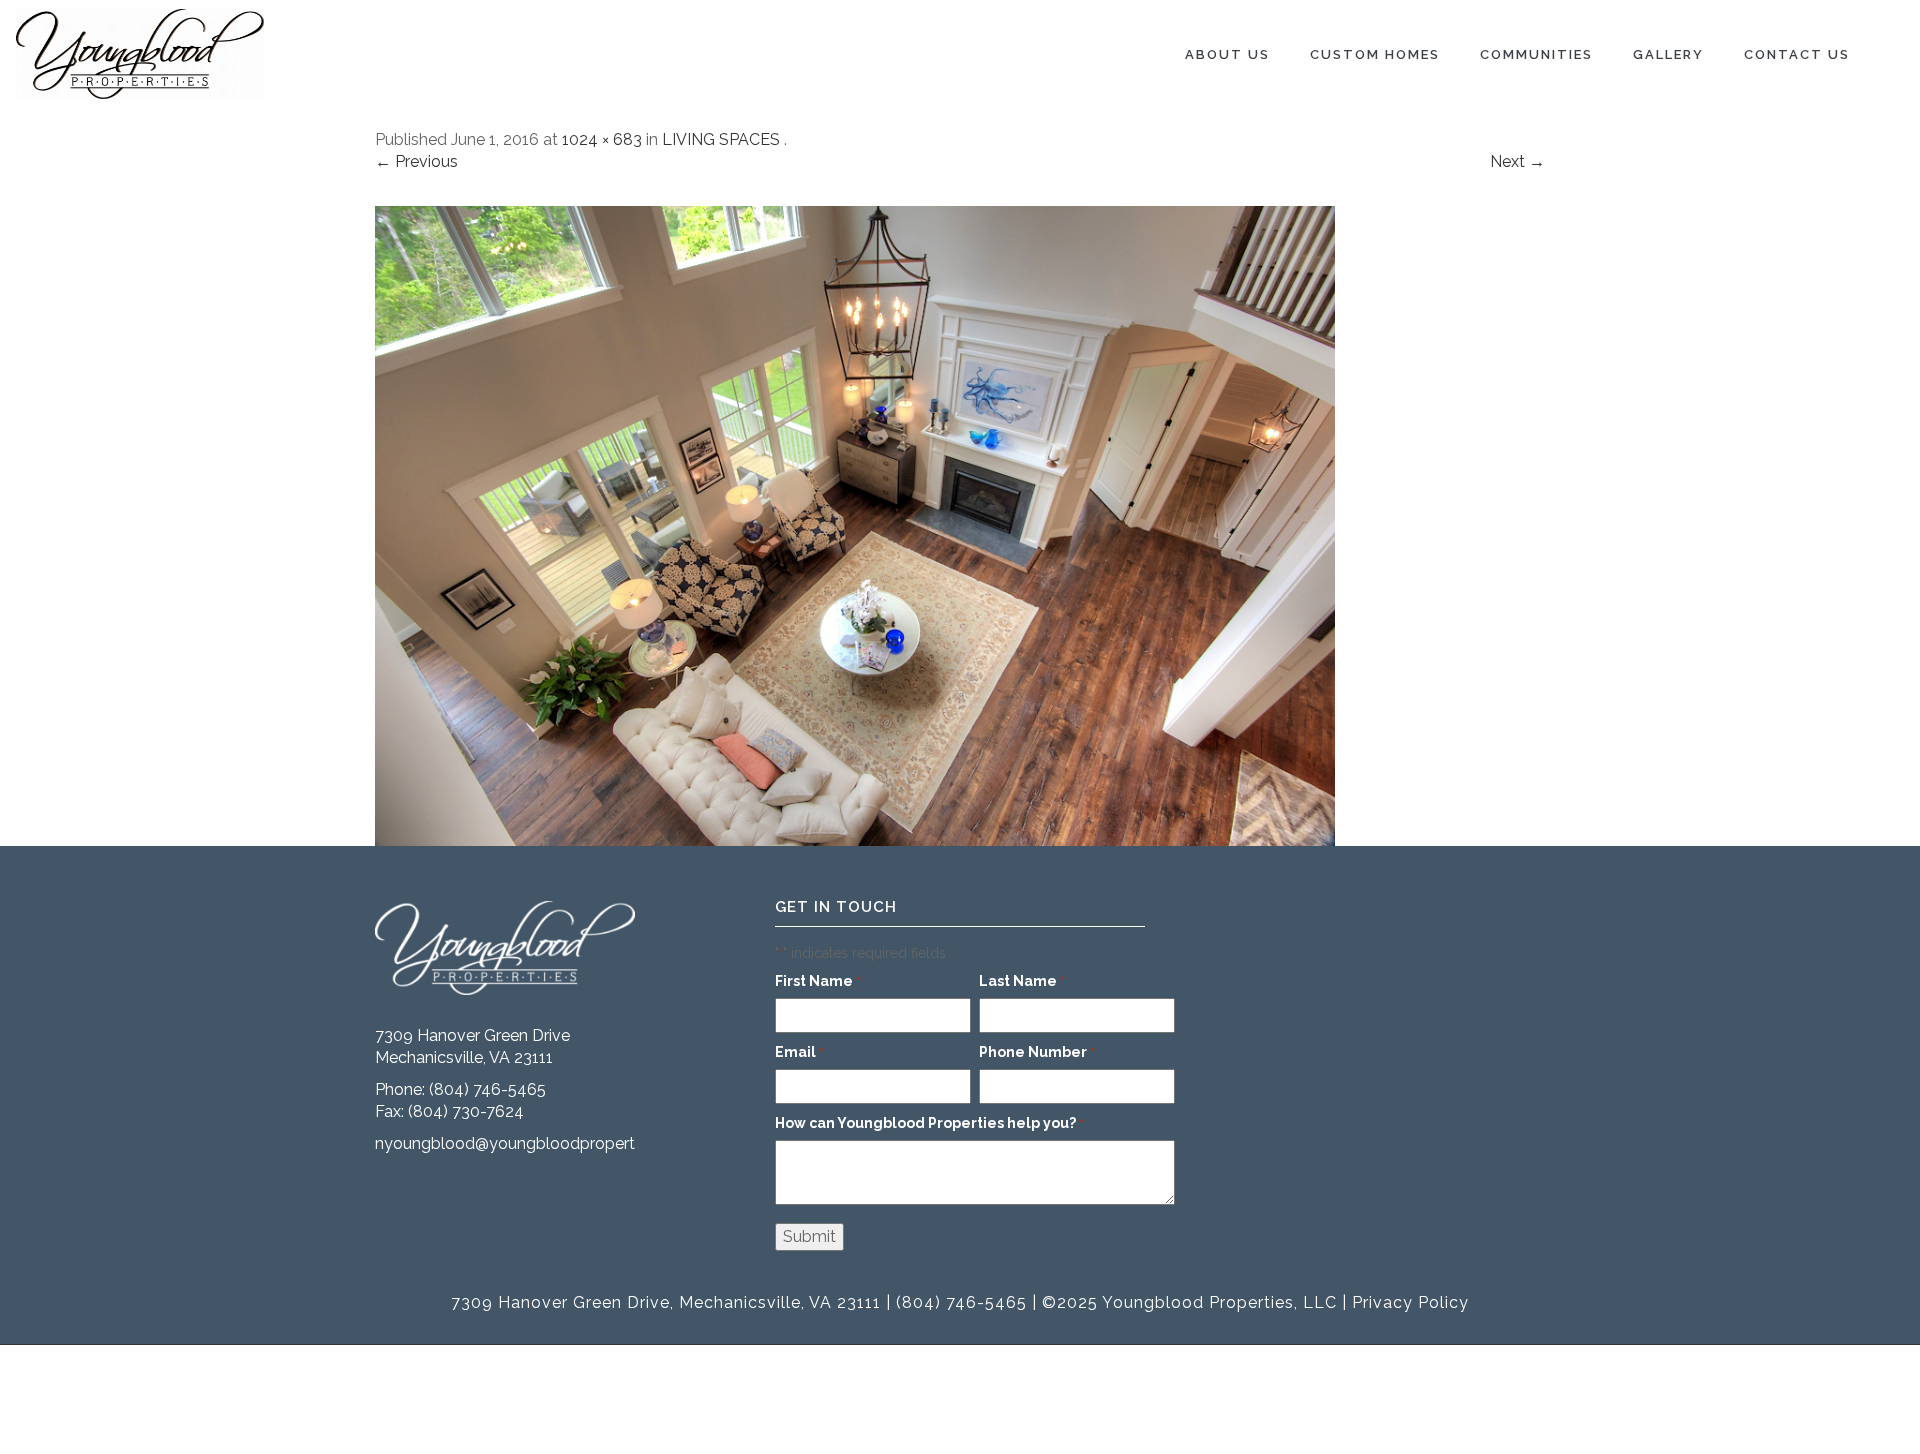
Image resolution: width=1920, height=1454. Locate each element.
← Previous (416, 161)
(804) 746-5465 (487, 1089)
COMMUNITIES (1536, 54)
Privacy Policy (1410, 1302)
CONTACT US (1797, 54)
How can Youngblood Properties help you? (929, 1123)
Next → (1517, 161)
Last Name (1022, 981)
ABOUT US (1227, 54)
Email (799, 1052)
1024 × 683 (602, 139)
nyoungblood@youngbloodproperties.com (533, 1143)
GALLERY (1668, 54)
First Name (818, 981)
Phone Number (1037, 1052)
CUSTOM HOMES (1375, 54)
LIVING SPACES (721, 139)
